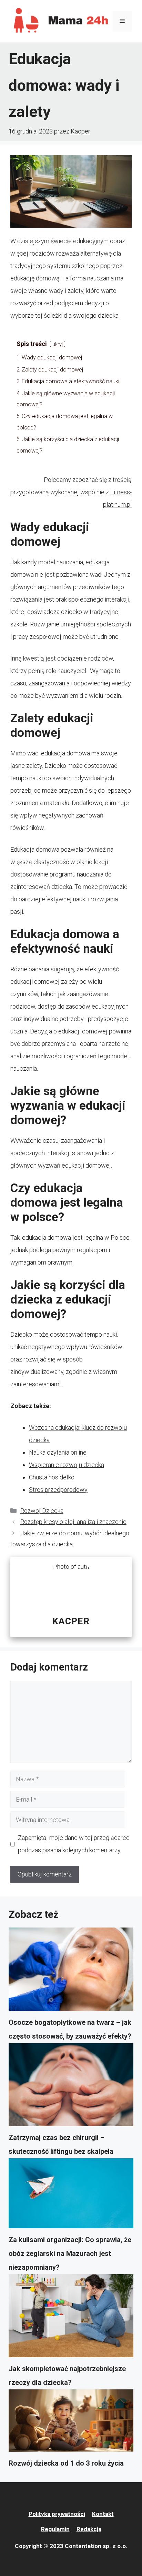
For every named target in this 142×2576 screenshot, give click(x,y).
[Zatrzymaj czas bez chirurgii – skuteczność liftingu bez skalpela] (71, 2087)
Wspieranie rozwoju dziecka (67, 1465)
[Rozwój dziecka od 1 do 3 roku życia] (71, 2423)
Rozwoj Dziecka (42, 1511)
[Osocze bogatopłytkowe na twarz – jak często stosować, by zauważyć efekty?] (71, 1971)
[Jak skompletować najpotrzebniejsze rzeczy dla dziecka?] (71, 2318)
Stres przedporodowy (58, 1490)
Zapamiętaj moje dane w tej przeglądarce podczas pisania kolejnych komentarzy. (74, 1844)
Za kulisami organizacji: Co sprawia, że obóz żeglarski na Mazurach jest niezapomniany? (70, 2253)
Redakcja (89, 2529)
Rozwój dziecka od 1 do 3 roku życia (66, 2463)
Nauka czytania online (58, 1452)
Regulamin (55, 2529)
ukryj (58, 344)
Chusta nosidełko (52, 1477)
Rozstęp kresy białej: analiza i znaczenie (73, 1522)
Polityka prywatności (57, 2514)
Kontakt (103, 2514)
